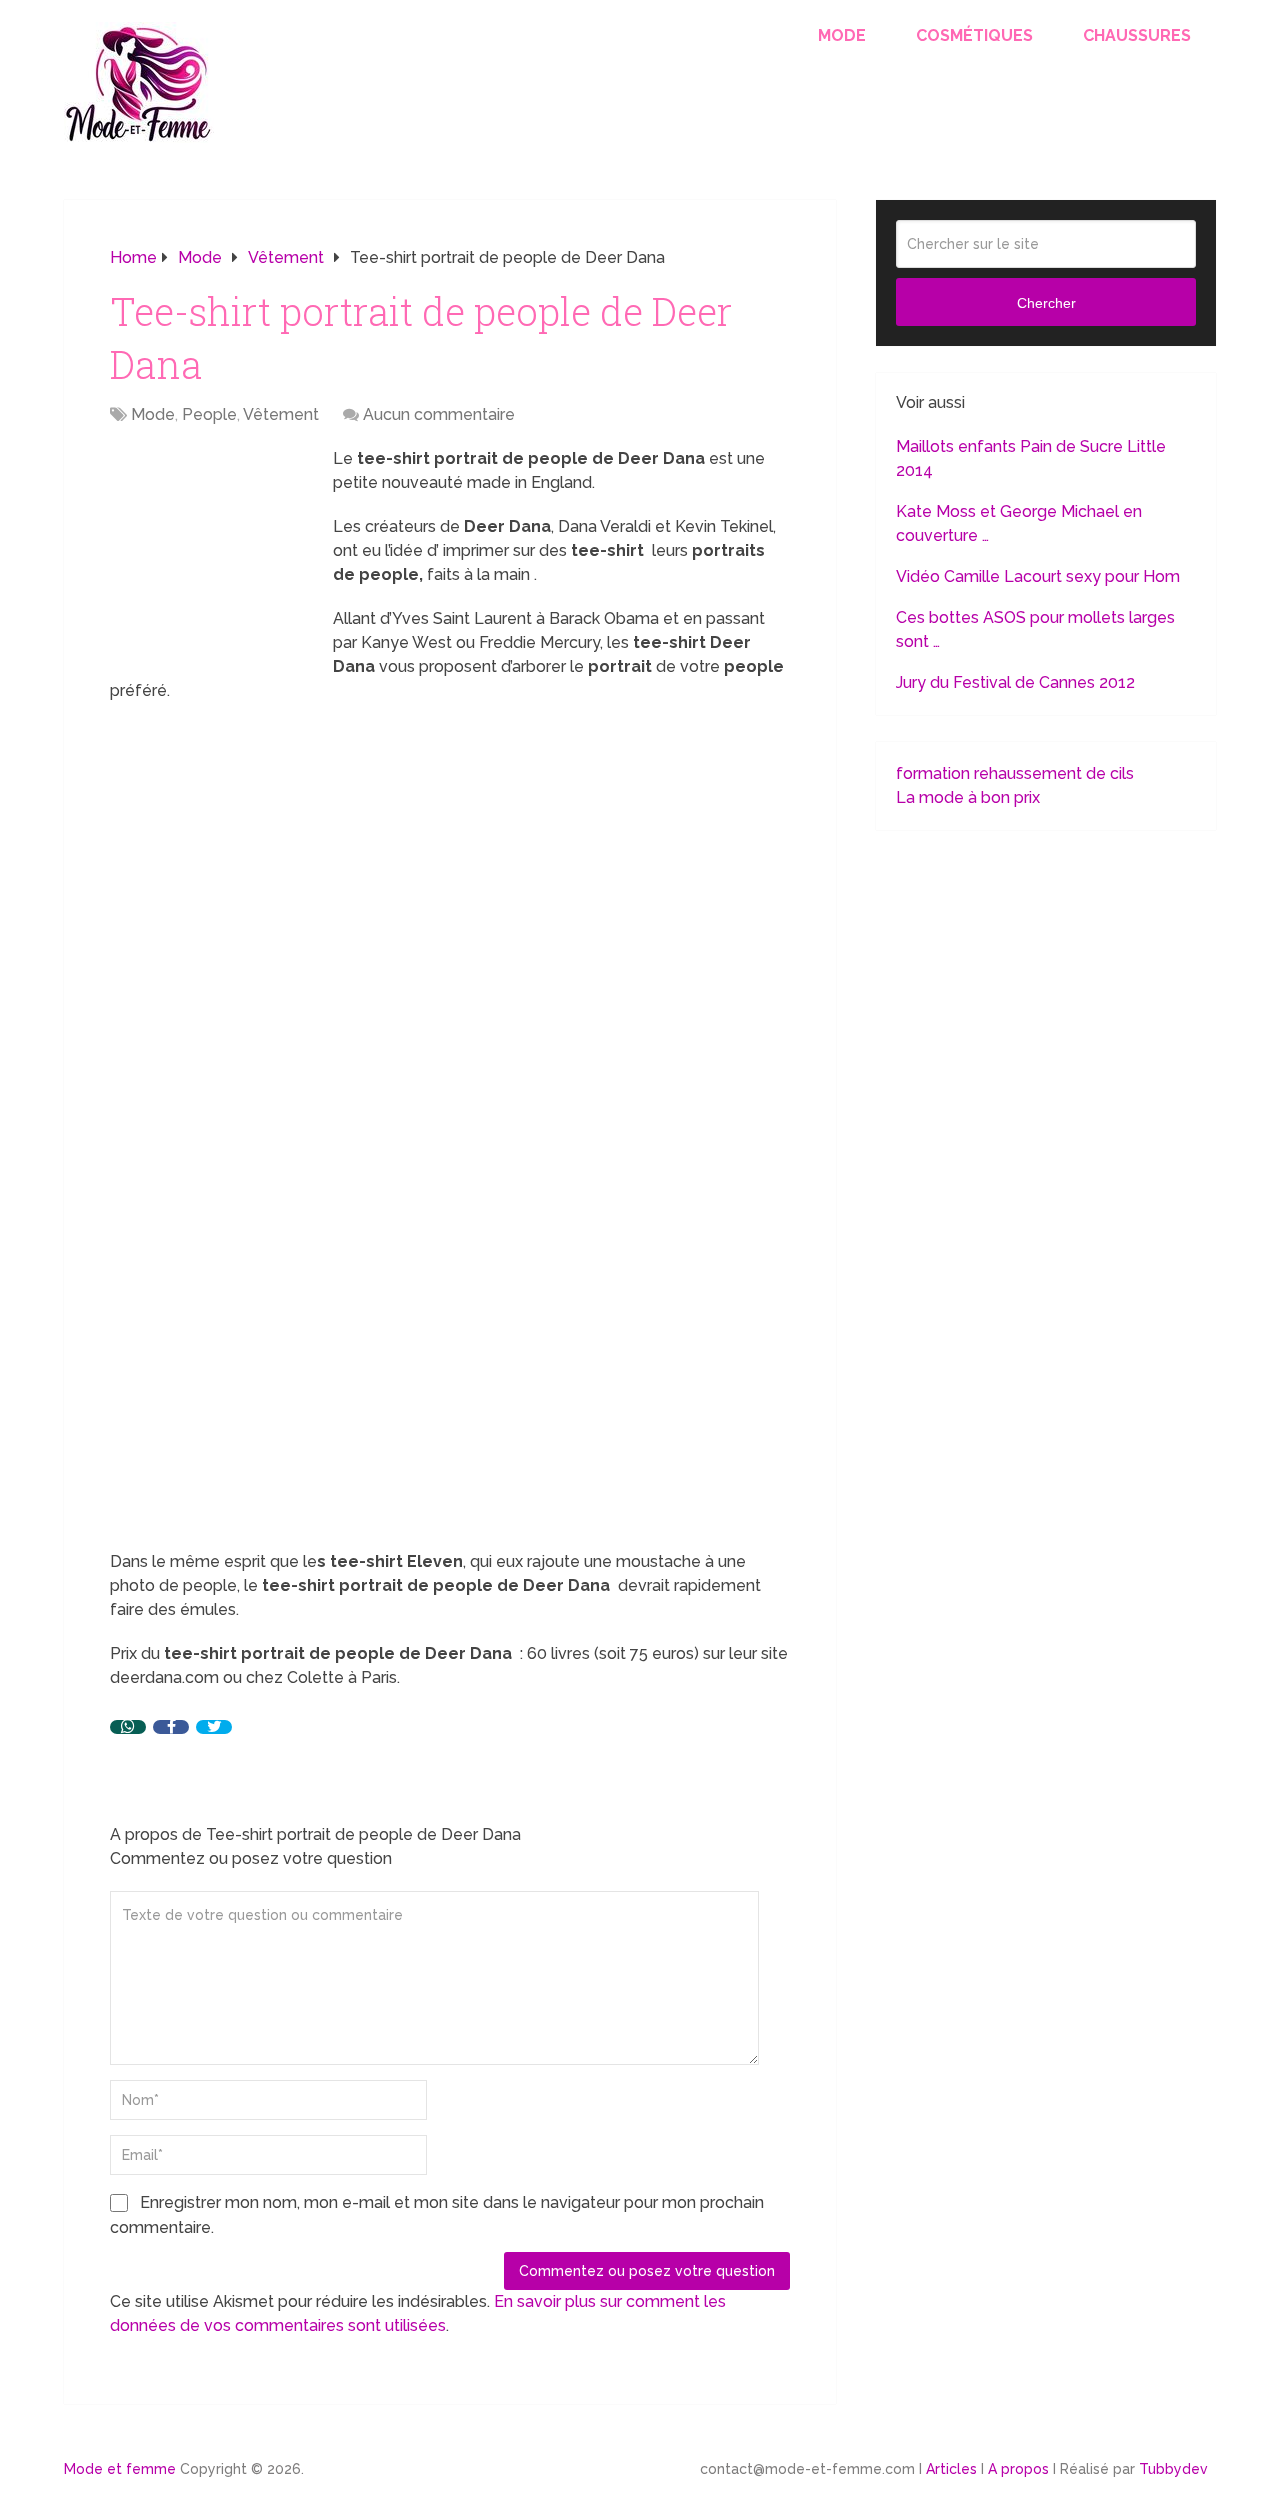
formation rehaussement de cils (1015, 773)
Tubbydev (1173, 2469)
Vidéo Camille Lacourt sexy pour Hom (1038, 576)
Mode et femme (120, 2469)
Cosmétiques (974, 35)
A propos (1018, 2469)
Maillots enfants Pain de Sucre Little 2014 (1031, 458)
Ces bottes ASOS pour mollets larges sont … (1035, 629)
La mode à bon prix (968, 797)
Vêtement (281, 414)
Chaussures (1137, 35)
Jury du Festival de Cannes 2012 (1015, 682)
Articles (951, 2469)
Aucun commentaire (439, 414)
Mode (842, 35)
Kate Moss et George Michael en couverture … (1019, 523)
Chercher (1046, 303)
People (209, 414)
